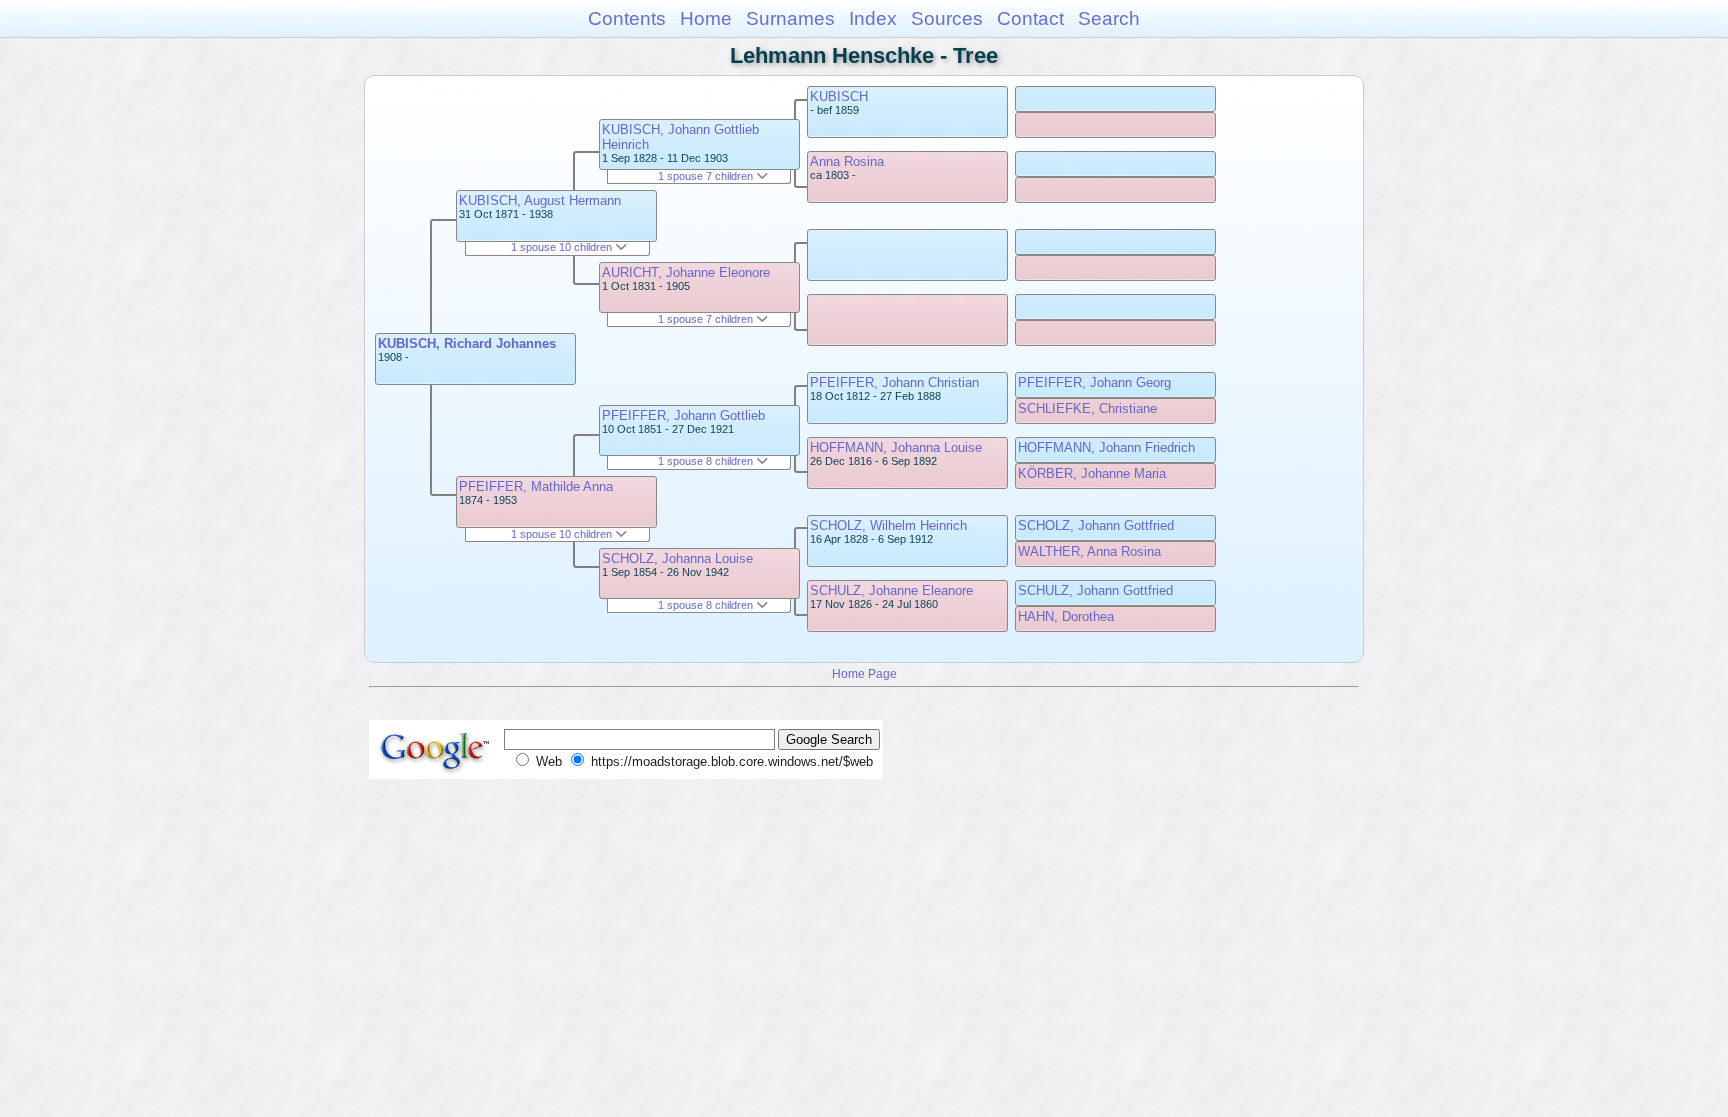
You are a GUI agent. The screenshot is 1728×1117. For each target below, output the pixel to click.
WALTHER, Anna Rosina (1089, 551)
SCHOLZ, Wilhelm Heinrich (888, 525)
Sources (947, 18)
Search (1109, 18)
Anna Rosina (847, 161)
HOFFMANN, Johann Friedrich (1106, 447)
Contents (627, 18)
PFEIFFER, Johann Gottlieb (683, 415)
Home (706, 18)
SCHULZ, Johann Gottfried (1095, 590)
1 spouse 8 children (707, 461)
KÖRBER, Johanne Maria (1092, 473)
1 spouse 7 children (707, 176)
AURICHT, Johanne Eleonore (686, 272)
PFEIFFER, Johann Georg (1094, 382)
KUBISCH (839, 96)
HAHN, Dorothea (1066, 616)
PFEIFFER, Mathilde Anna (536, 486)
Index (873, 18)
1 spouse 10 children (563, 247)
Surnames (790, 18)
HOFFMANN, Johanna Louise (896, 447)
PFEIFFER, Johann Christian (894, 382)
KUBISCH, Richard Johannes (467, 343)
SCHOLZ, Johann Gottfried (1096, 525)
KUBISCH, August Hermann (540, 200)
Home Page (864, 673)
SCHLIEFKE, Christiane (1087, 408)
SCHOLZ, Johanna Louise (677, 558)
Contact (1030, 18)
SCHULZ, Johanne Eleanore (891, 590)
